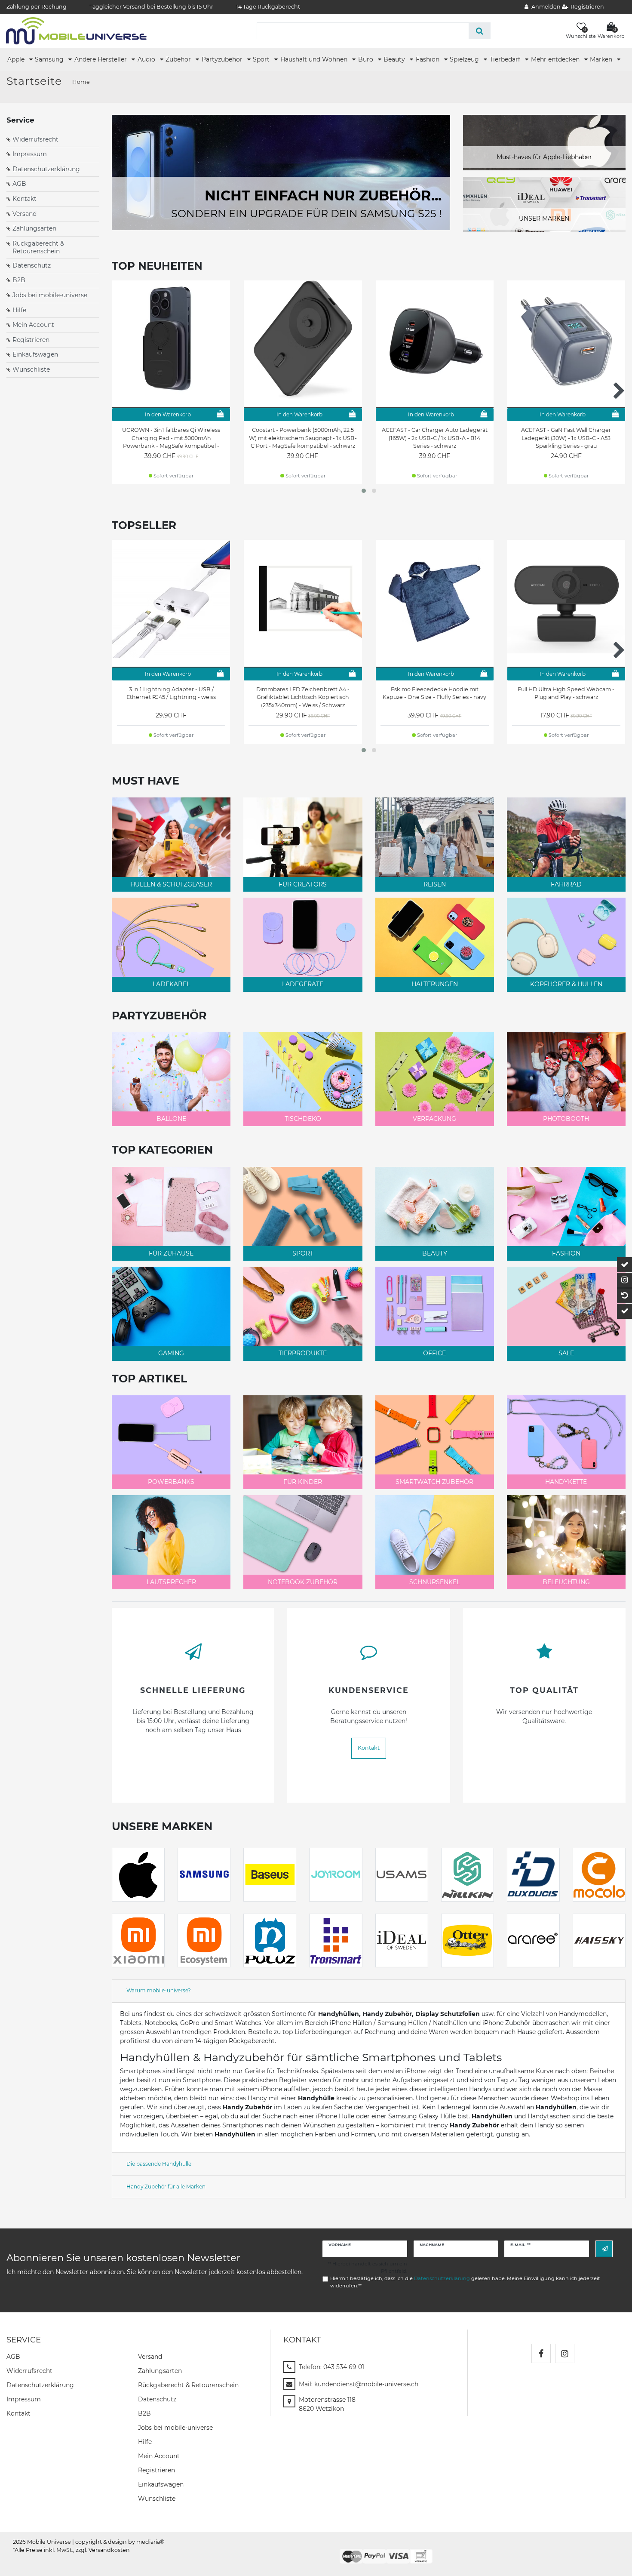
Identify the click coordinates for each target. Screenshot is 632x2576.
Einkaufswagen (35, 354)
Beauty (395, 59)
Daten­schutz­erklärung (40, 2385)
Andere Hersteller (101, 59)
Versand (25, 214)
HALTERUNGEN (435, 984)
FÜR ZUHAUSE (171, 1253)
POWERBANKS (171, 1482)
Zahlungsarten (34, 228)
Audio (147, 59)
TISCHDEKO (303, 1119)
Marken (602, 59)
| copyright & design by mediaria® (118, 2542)
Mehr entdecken (556, 59)
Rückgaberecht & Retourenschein (38, 247)
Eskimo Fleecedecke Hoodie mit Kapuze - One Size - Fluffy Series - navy (434, 693)
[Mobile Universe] (76, 31)
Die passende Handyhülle (159, 2164)
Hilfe (19, 310)
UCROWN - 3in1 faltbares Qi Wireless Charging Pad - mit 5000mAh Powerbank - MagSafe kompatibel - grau (171, 438)
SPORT (303, 1253)
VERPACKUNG (434, 1119)
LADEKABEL (171, 984)
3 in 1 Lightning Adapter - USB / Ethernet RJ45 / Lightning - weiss (171, 693)
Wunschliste (31, 369)
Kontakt (25, 199)
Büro (367, 59)
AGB (19, 184)
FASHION (566, 1253)
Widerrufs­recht (29, 2371)
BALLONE (171, 1119)
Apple (17, 59)
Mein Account (33, 325)
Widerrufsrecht (35, 139)
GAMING (171, 1353)
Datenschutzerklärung (46, 169)
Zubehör (179, 59)
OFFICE (434, 1353)
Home (81, 82)
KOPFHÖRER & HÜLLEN (566, 984)
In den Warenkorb (168, 414)
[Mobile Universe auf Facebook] (541, 2353)
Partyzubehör (223, 59)
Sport (262, 59)
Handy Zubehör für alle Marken (166, 2187)
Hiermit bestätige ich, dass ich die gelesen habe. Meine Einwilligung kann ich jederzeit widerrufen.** (465, 2282)
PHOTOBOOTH (566, 1119)
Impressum (30, 154)
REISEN (435, 884)
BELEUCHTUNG (566, 1582)
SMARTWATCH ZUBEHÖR (434, 1482)
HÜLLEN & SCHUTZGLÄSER (171, 884)
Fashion (428, 59)
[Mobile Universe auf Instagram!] (565, 2353)
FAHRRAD (566, 884)
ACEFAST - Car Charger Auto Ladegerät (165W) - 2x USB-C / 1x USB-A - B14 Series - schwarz (435, 438)
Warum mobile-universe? (159, 1990)
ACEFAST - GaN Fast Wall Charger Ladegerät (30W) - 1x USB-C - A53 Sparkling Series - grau (566, 438)
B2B (19, 280)
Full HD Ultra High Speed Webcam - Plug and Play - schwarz (566, 693)
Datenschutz (32, 265)
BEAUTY (435, 1253)
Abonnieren (604, 2249)
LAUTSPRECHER (171, 1582)
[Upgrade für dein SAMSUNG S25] (281, 172)
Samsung (50, 59)
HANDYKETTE (566, 1482)
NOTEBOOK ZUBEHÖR (303, 1582)
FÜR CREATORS (303, 884)
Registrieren (31, 340)
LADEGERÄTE (303, 984)
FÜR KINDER (303, 1482)
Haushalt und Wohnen (315, 59)
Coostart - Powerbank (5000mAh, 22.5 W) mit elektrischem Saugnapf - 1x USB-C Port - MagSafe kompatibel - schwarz (303, 438)
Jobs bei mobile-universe (50, 295)
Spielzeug (465, 59)
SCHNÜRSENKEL (435, 1582)
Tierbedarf (506, 59)
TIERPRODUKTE (303, 1353)
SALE (566, 1353)
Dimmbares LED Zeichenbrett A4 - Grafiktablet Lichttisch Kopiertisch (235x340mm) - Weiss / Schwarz (303, 697)
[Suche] (480, 31)
